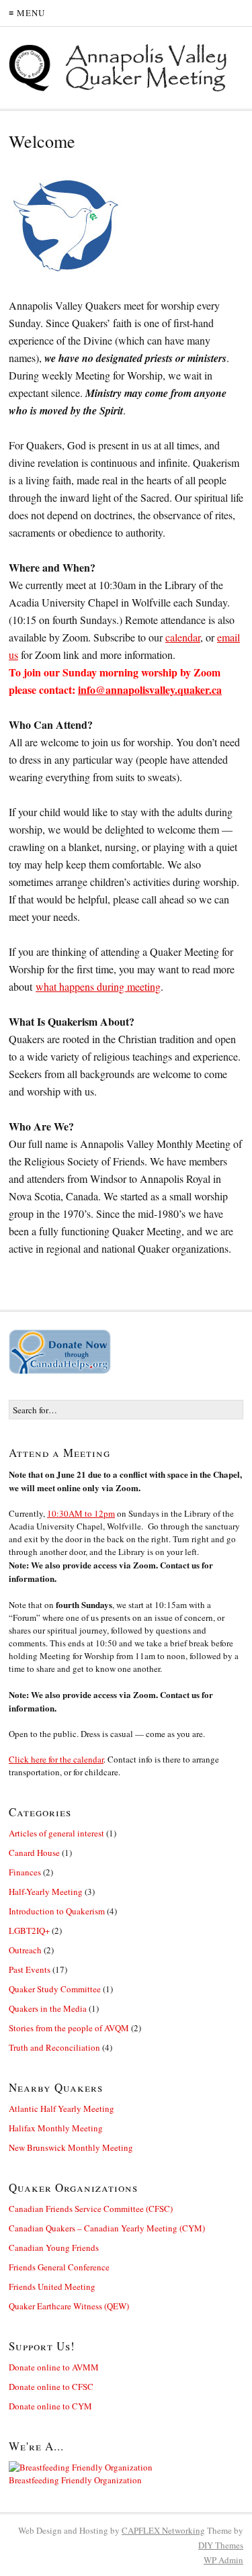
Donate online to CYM (50, 2406)
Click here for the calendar (56, 1759)
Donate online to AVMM (54, 2367)
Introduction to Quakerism (57, 1911)
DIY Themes (221, 2545)
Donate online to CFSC (51, 2387)
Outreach (25, 1950)
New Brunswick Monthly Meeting (71, 2147)
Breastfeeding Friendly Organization (75, 2480)
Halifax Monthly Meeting (56, 2128)
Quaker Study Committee (55, 1989)
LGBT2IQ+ (29, 1930)
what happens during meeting (98, 986)
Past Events (30, 1969)
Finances (25, 1872)
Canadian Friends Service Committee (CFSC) (91, 2209)
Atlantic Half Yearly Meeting (61, 2108)
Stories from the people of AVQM (69, 2028)
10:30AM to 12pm (81, 1513)
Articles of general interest (56, 1833)
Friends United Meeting (52, 2286)
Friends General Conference (59, 2267)
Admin (223, 2560)
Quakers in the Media (48, 2008)
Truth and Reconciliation (54, 2047)
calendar (183, 637)
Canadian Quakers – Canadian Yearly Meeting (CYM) (107, 2228)
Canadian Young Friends (54, 2248)
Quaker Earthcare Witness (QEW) (69, 2306)
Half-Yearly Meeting (46, 1892)
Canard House (34, 1853)
